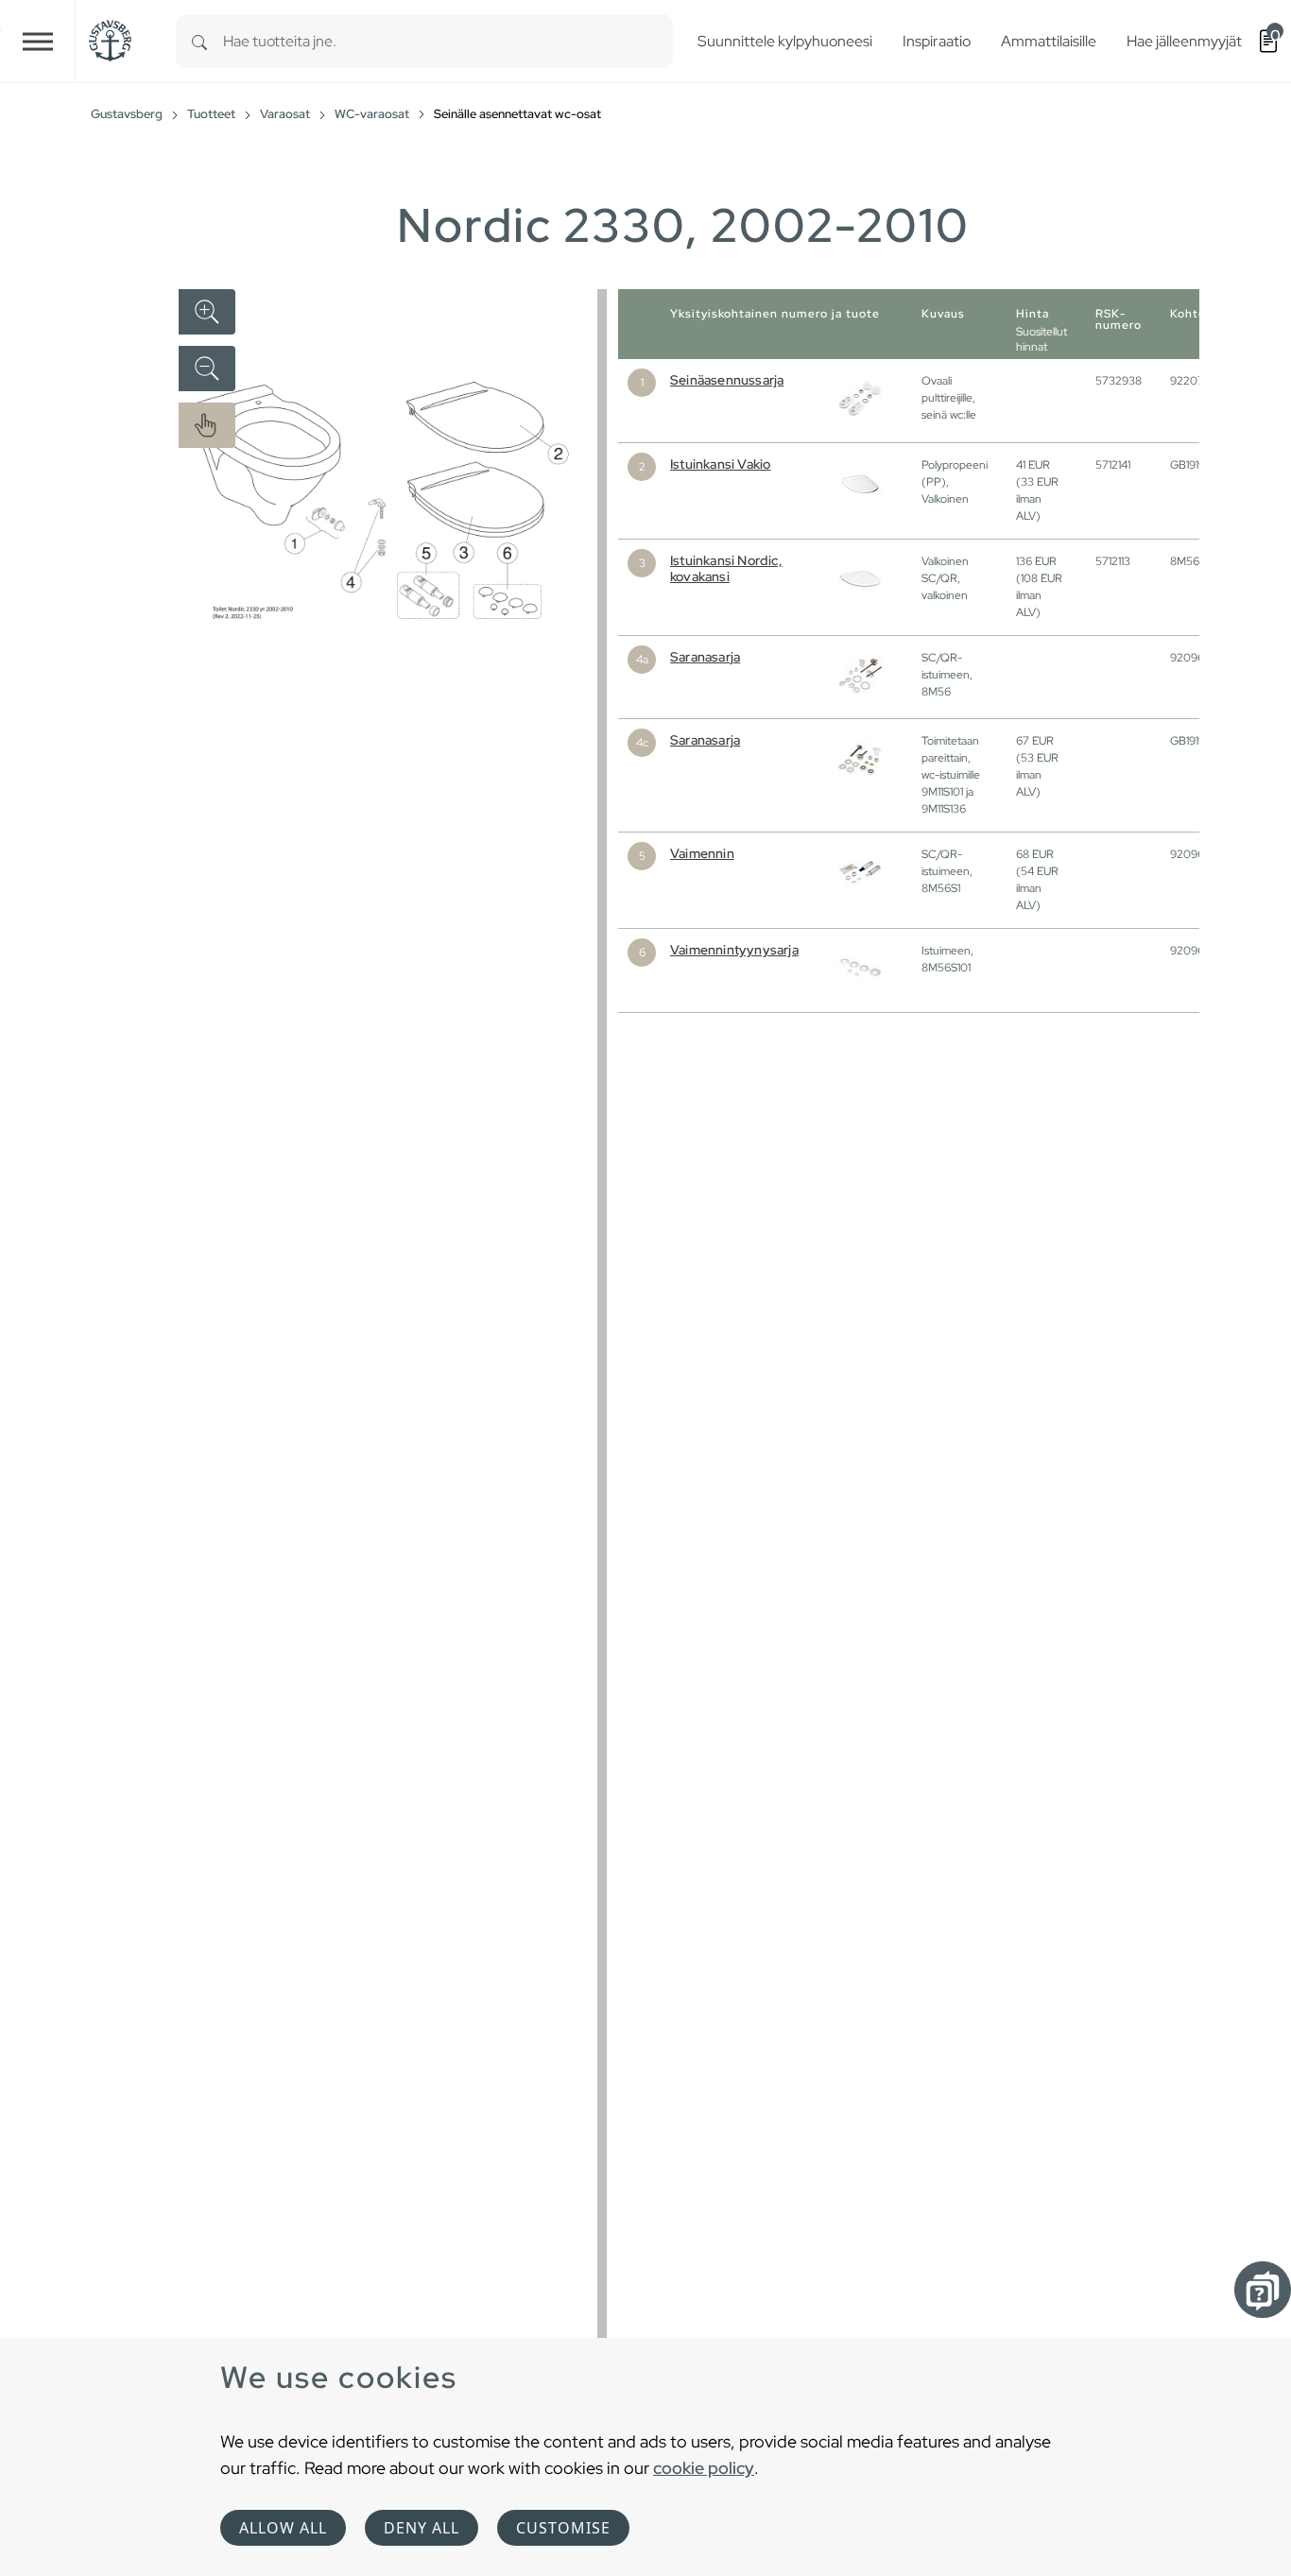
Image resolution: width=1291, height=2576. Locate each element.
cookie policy (704, 2468)
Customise (563, 2528)
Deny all (422, 2528)
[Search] (199, 41)
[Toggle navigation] (38, 41)
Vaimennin (702, 853)
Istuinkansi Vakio (720, 464)
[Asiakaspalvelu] (1263, 2290)
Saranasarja (705, 657)
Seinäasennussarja (727, 380)
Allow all (283, 2528)
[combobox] (448, 41)
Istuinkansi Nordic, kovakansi (726, 568)
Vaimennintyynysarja (734, 950)
